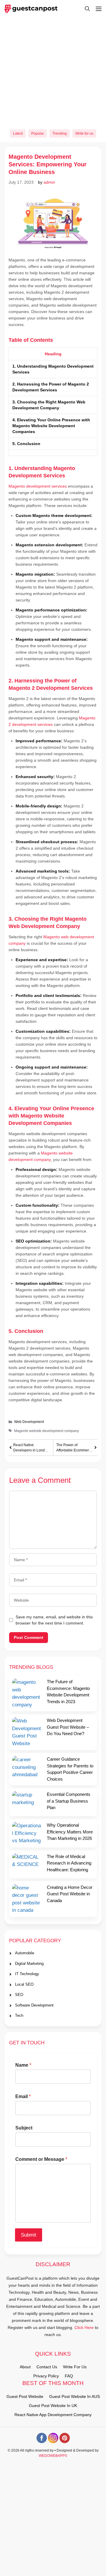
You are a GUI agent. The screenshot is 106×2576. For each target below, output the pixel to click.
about (25, 2367)
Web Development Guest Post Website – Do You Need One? (68, 1727)
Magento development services (38, 486)
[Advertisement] (53, 71)
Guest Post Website (25, 2396)
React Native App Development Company (53, 2415)
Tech (19, 2015)
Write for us (84, 133)
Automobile (25, 1953)
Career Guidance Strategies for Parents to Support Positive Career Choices (70, 1769)
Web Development (29, 1422)
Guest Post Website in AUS (74, 2396)
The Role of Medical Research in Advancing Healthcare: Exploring (69, 1863)
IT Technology (27, 1974)
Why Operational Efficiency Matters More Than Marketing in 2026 (70, 1832)
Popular (38, 133)
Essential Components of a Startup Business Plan (69, 1801)
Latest (18, 133)
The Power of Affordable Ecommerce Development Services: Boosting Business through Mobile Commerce (74, 1448)
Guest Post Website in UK (53, 2406)
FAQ (69, 2376)
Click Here (83, 2327)
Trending (60, 133)
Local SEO (24, 1984)
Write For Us (75, 2367)
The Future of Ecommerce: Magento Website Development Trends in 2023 (68, 1692)
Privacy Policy (46, 2376)
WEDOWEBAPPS (53, 2456)
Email (23, 2096)
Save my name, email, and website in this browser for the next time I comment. (54, 1620)
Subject (24, 2128)
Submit (29, 2235)
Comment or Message (41, 2159)
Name (23, 2065)
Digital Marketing (29, 1964)
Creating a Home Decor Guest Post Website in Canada (70, 1894)
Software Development (34, 2005)
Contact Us (47, 2367)
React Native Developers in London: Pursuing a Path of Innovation (32, 1448)
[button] (84, 9)
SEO (19, 1995)
